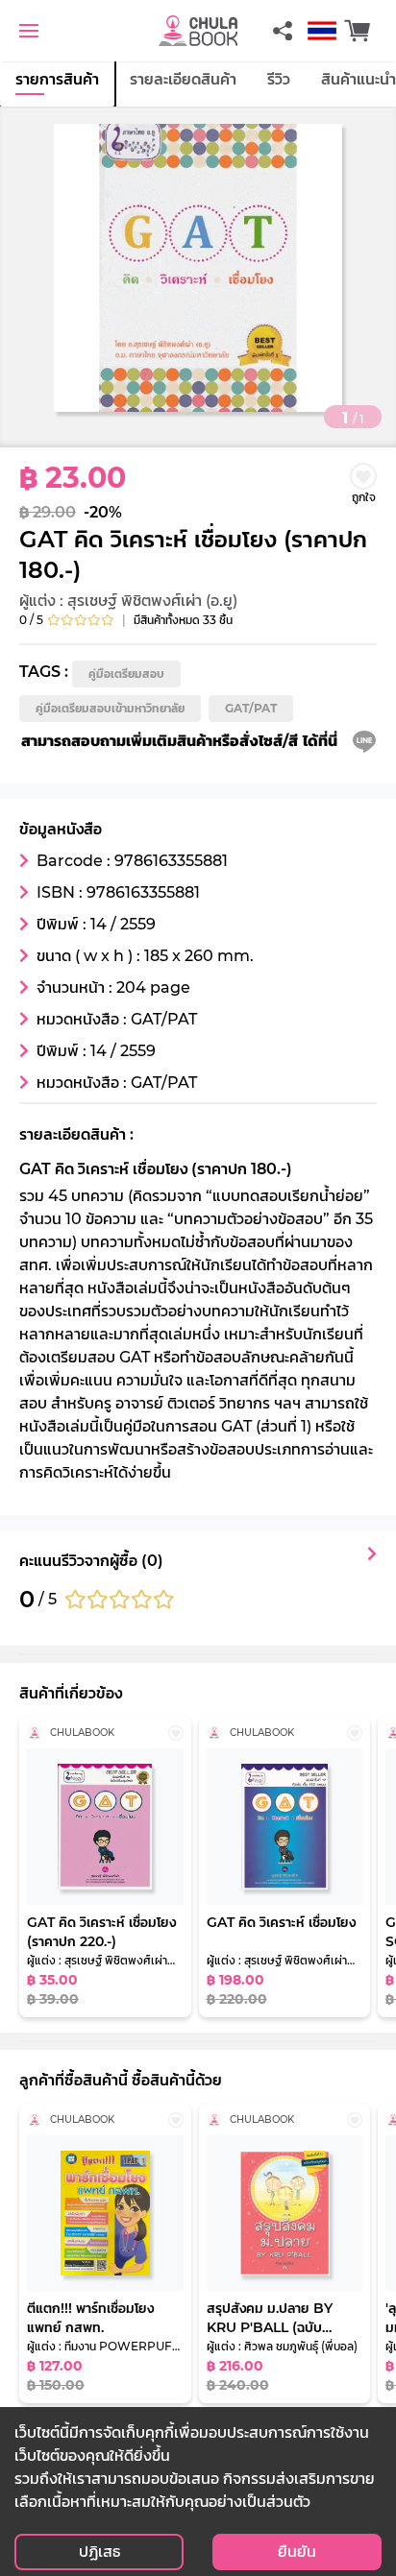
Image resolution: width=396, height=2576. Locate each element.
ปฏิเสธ (99, 2552)
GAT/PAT (251, 708)
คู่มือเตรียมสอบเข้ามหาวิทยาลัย (110, 708)
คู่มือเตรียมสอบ (126, 674)
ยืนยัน (297, 2552)
